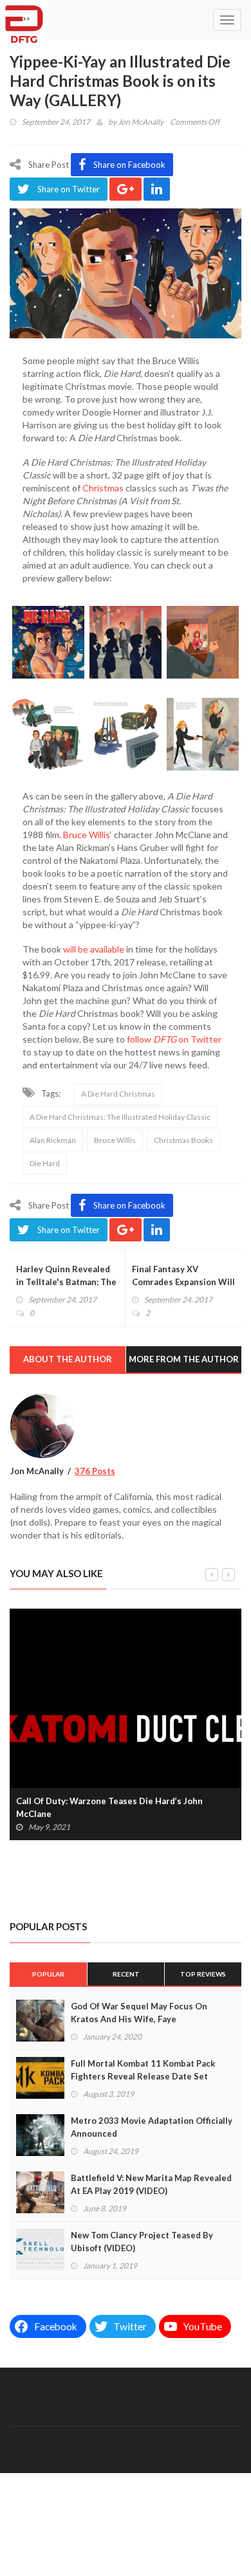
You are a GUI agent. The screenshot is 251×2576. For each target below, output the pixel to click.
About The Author (68, 1359)
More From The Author (184, 1359)
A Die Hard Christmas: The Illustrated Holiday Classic (120, 1117)
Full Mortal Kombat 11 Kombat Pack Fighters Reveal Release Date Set (143, 2070)
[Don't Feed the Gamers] (24, 19)
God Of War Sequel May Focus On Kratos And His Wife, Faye (139, 2013)
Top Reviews (203, 1974)
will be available (94, 949)
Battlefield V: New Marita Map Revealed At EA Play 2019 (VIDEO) (151, 2184)
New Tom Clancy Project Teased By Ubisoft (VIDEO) (142, 2242)
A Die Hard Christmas (118, 1094)
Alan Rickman (53, 1140)
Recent (126, 1974)
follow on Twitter (174, 1039)
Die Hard (45, 1163)
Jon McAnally (141, 122)
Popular (48, 1974)
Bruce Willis (87, 835)
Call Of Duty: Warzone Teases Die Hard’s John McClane (109, 1807)
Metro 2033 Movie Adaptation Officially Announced (152, 2127)
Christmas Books (183, 1140)
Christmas (103, 488)
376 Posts (95, 1471)
